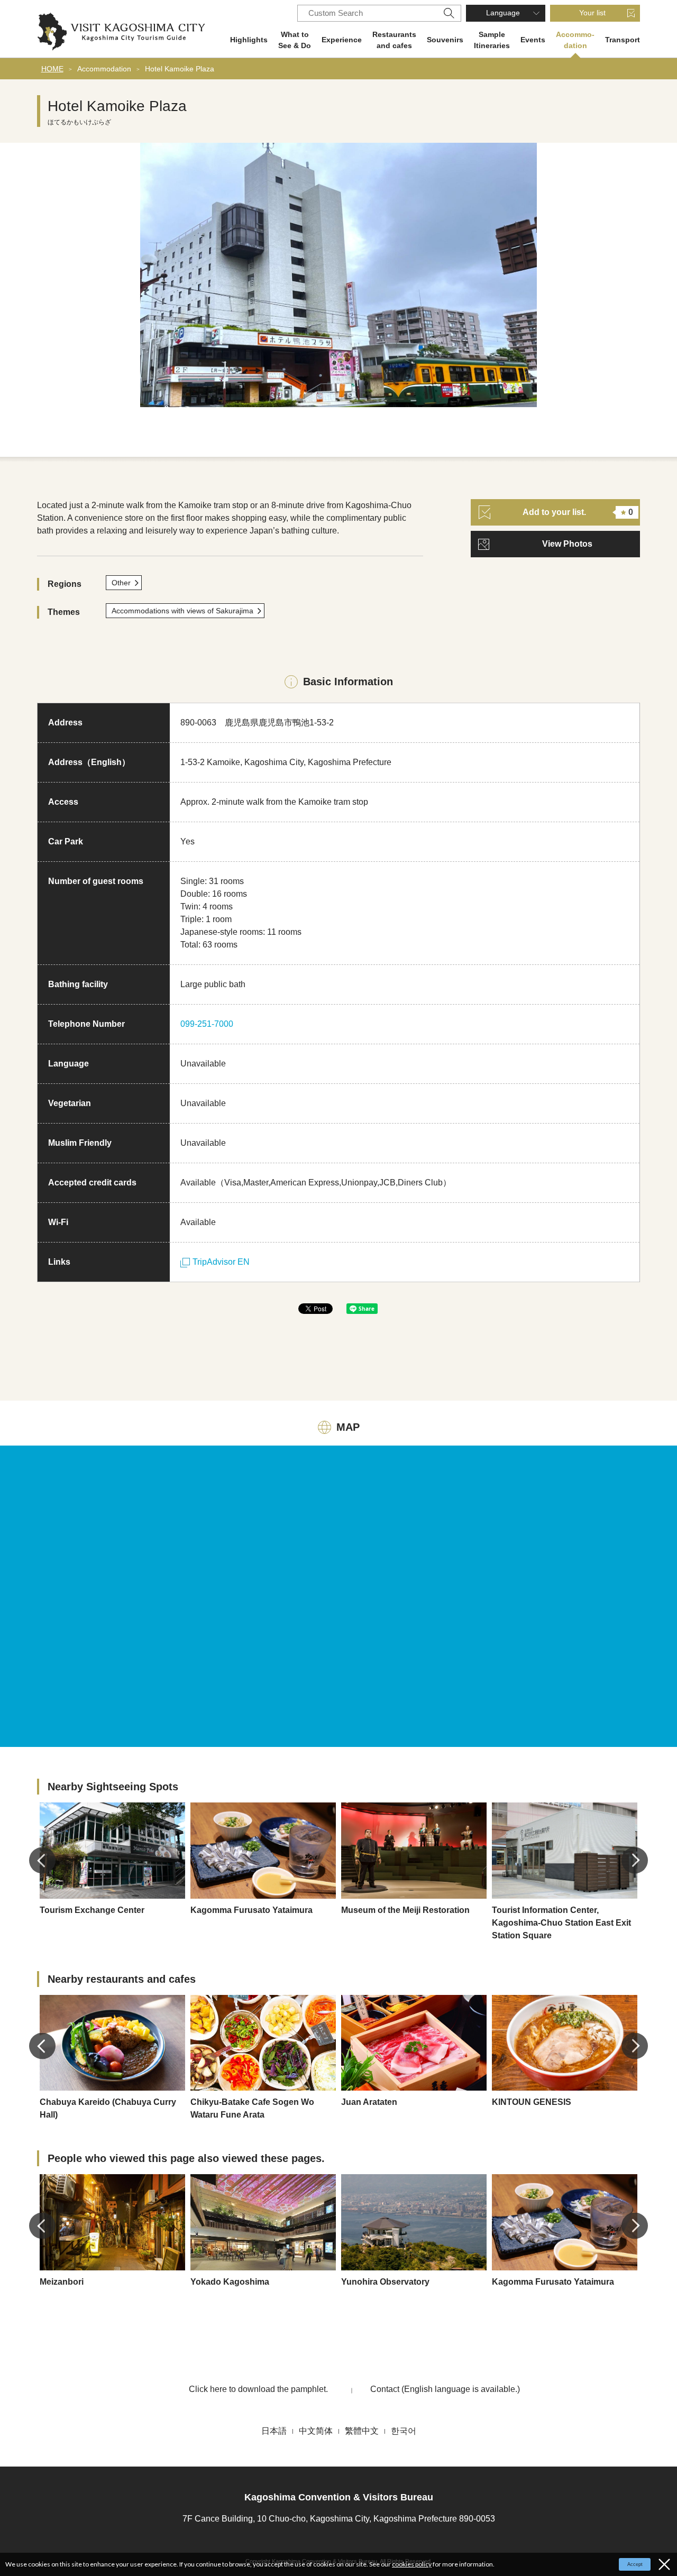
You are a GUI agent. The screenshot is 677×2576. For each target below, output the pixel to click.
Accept (635, 2564)
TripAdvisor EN (221, 1262)
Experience (342, 40)
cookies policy (412, 2564)
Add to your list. (578, 512)
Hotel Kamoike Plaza (180, 69)
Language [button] (503, 13)
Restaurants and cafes (394, 40)
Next (635, 1860)
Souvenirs (445, 40)
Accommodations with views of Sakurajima (182, 611)
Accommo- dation (575, 40)
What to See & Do (295, 40)
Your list (592, 13)
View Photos (567, 544)
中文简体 (316, 2431)
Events (533, 40)
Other (121, 583)
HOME (52, 69)
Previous (42, 1860)
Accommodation (104, 69)
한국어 (404, 2431)
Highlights (249, 40)
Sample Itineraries (492, 40)
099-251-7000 (207, 1024)
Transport (623, 40)
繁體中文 (362, 2431)
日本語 (274, 2431)
